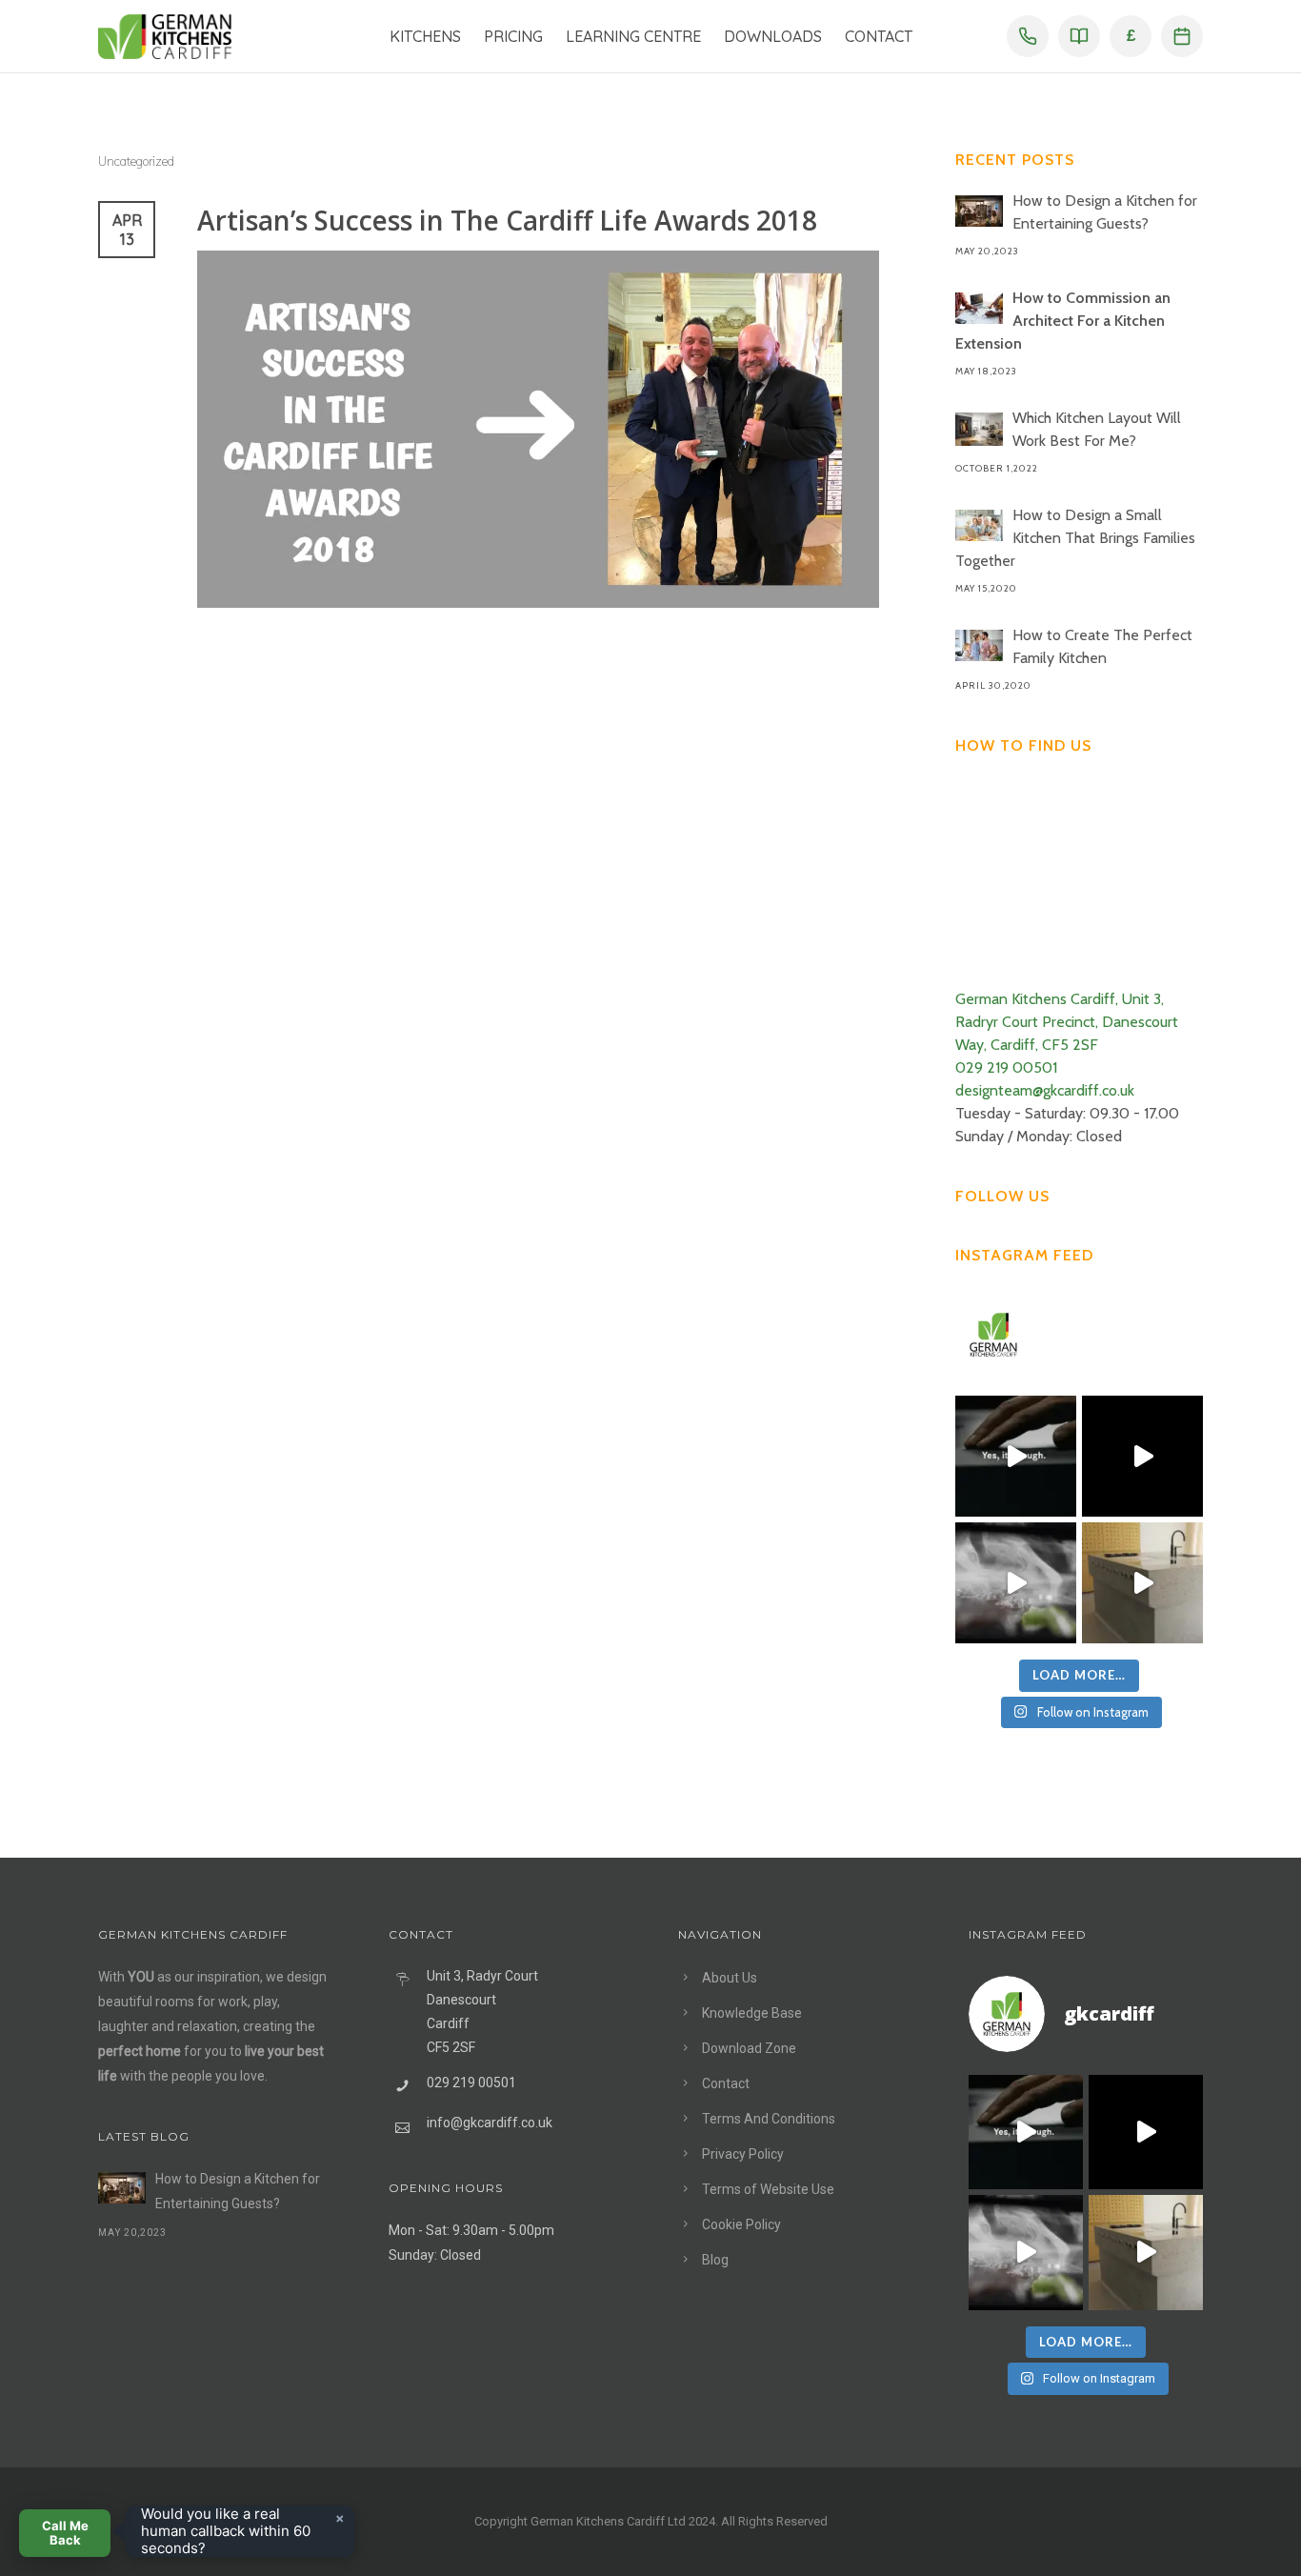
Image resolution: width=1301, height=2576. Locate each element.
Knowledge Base (752, 2013)
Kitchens (425, 36)
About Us (730, 1978)
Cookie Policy (741, 2224)
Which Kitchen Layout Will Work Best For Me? (1097, 429)
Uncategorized (136, 161)
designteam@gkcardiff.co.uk (1045, 1090)
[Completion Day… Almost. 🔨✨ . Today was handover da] (1142, 1456)
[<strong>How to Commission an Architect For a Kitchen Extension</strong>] (979, 308)
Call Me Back (65, 2533)
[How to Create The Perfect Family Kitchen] (979, 645)
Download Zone (749, 2048)
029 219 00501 (1006, 1067)
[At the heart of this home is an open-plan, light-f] (1142, 1583)
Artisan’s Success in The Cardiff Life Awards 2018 (507, 220)
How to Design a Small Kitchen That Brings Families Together (1075, 538)
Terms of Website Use (768, 2189)
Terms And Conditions (769, 2119)
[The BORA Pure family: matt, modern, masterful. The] (1016, 1456)
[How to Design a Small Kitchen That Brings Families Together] (979, 525)
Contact (879, 36)
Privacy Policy (743, 2154)
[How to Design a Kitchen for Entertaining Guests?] (979, 211)
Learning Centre (633, 36)
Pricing (513, 36)
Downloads (773, 36)
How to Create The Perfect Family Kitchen (1102, 646)
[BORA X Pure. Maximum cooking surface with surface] (1016, 1583)
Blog (715, 2260)
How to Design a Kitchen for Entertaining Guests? (1105, 212)
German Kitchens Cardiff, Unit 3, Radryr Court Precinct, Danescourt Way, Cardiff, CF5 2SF (1067, 1022)
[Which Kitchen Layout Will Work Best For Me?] (979, 429)
